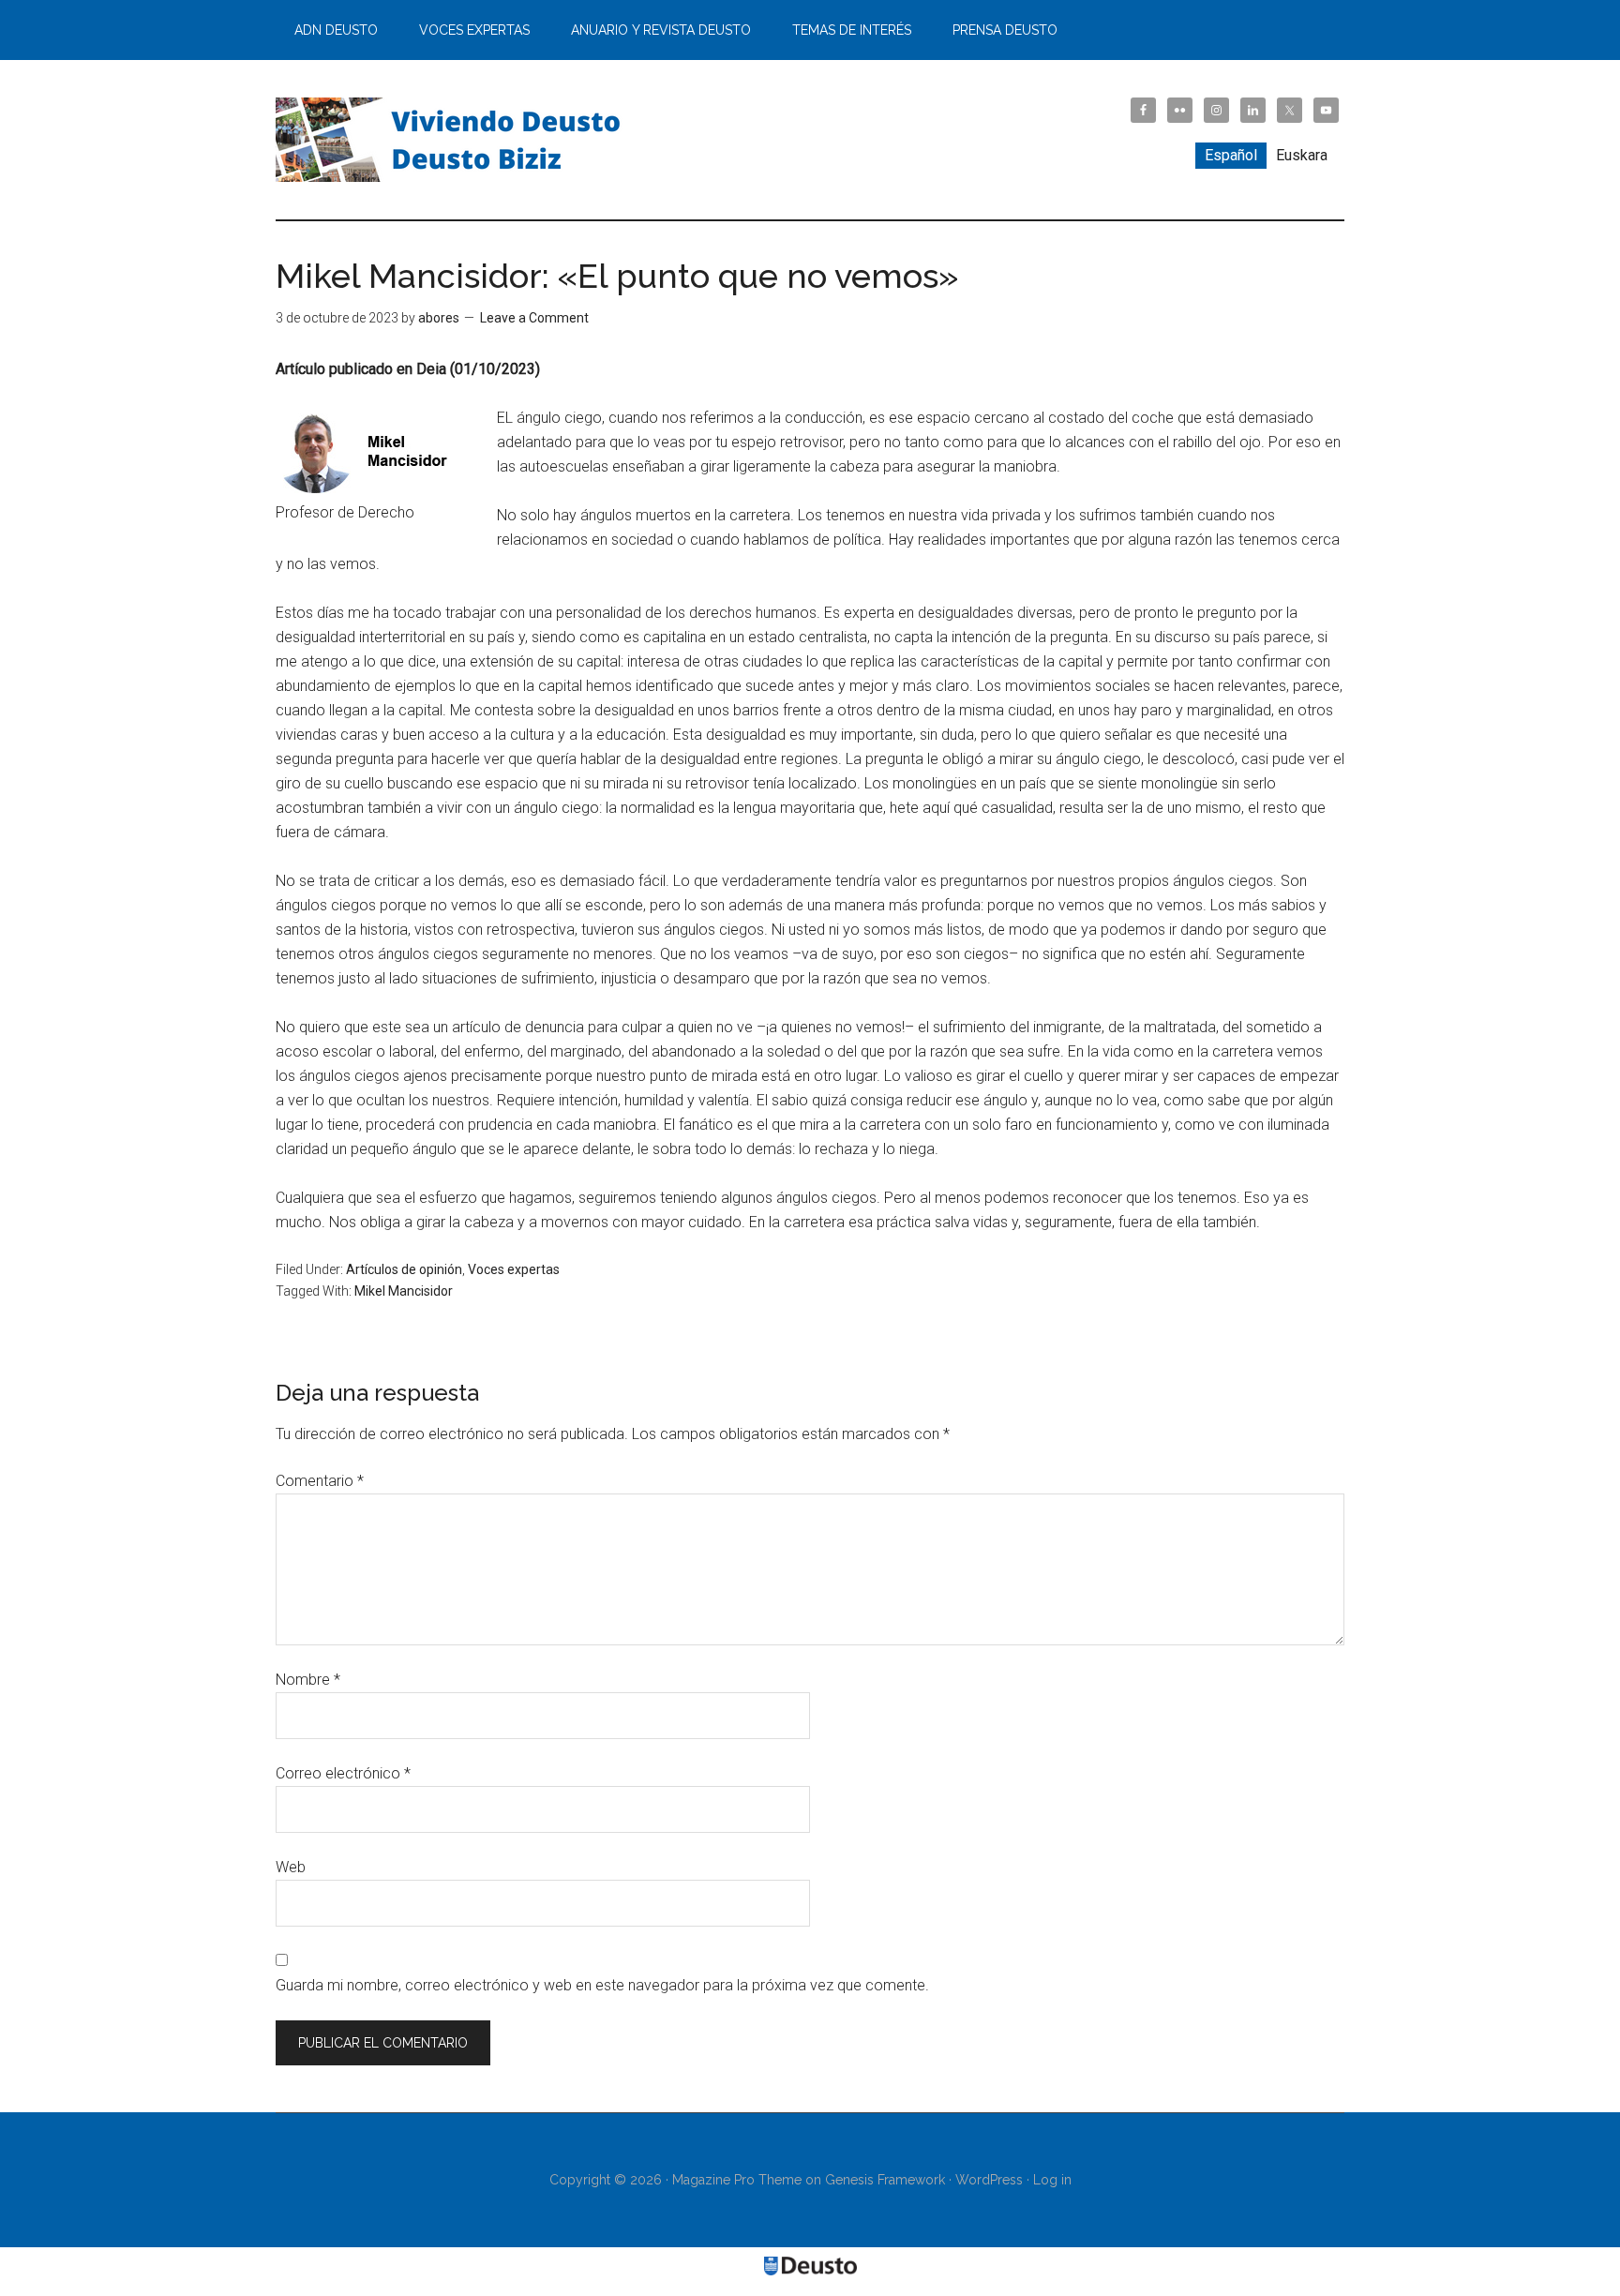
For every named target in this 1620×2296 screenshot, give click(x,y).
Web (291, 1867)
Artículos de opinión (404, 1269)
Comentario (320, 1481)
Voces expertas (514, 1269)
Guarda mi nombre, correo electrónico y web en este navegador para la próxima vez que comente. (602, 1985)
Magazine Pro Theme (737, 2180)
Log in (1052, 2180)
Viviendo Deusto (454, 140)
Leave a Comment (534, 318)
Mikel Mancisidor (404, 1291)
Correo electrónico (343, 1773)
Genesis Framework (885, 2180)
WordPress (989, 2180)
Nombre (308, 1680)
